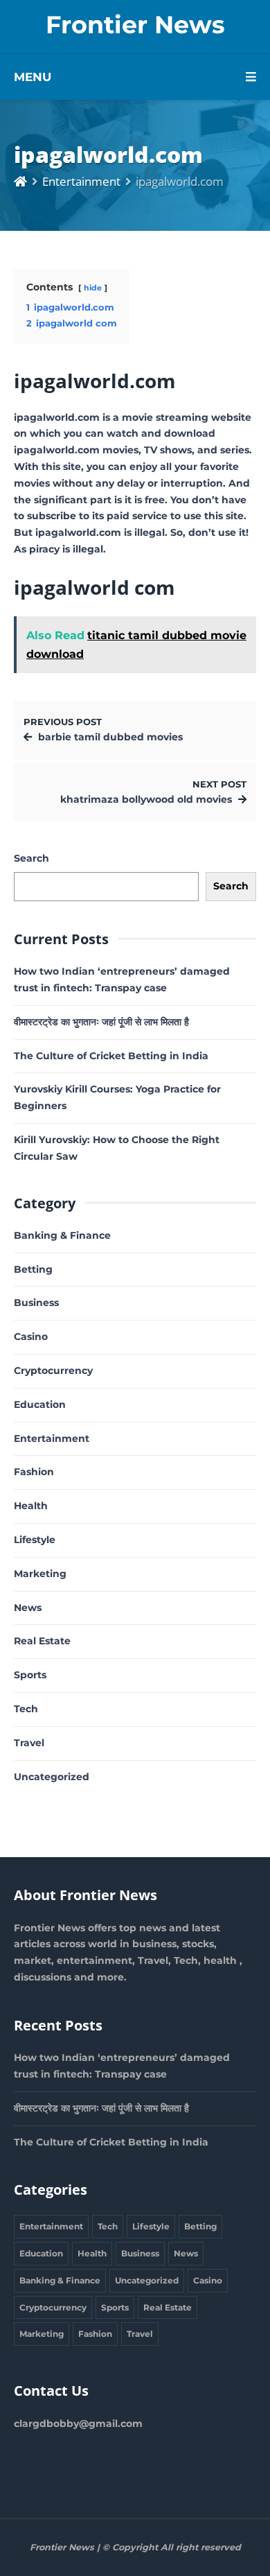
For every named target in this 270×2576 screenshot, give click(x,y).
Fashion (34, 1472)
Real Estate (42, 1641)
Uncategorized (52, 1777)
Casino (31, 1337)
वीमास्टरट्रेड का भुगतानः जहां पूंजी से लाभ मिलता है (101, 1022)
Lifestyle (35, 1540)
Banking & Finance (62, 1235)
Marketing (40, 1574)
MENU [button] (33, 77)
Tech (26, 1709)
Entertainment (81, 181)
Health (31, 1506)
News (28, 1608)
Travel (29, 1743)
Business (36, 1303)
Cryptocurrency (53, 1370)
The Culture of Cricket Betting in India (111, 1056)
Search (31, 858)
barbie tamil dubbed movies (110, 737)
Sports (30, 1675)
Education (40, 1404)
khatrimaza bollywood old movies (146, 799)
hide (93, 288)
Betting (33, 1269)
